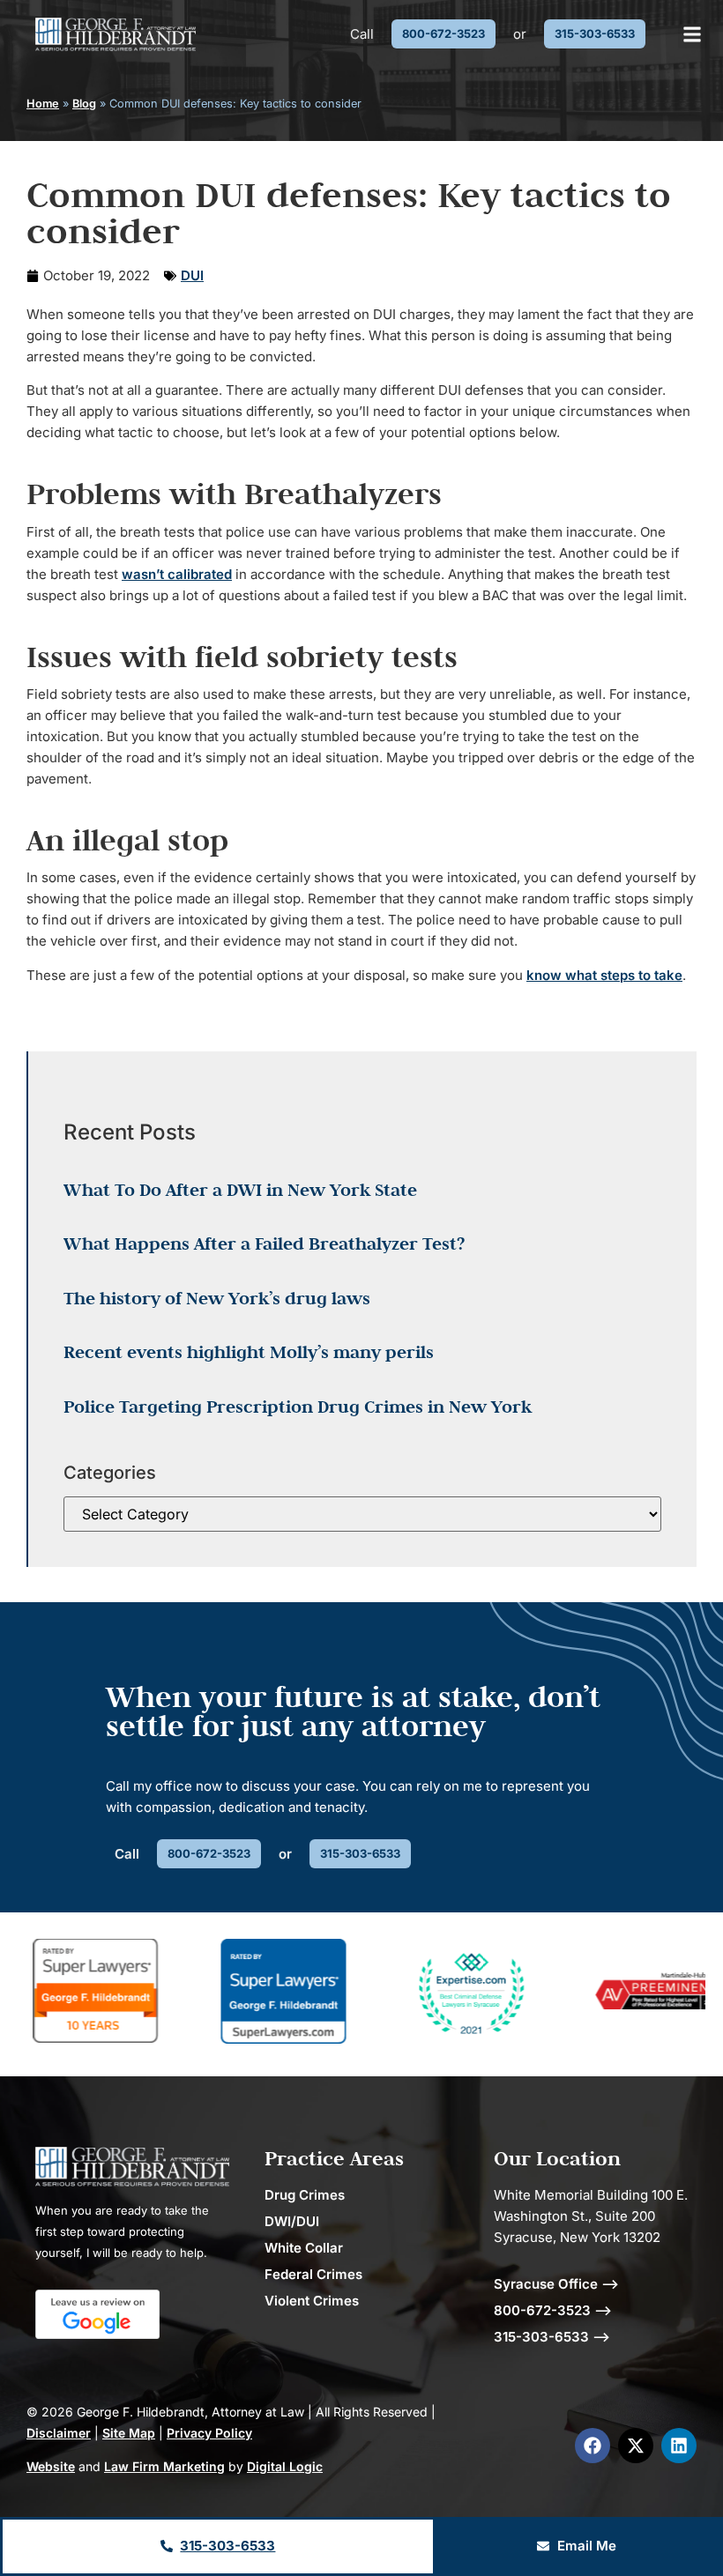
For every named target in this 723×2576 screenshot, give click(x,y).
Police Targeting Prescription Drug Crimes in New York (298, 1407)
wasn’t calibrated (177, 574)
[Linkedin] (679, 2446)
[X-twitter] (636, 2446)
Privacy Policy (209, 2433)
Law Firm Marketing (164, 2466)
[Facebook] (593, 2446)
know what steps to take (604, 975)
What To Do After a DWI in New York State (240, 1190)
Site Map (129, 2433)
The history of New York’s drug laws (217, 1298)
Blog (84, 104)
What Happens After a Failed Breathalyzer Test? (264, 1243)
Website (51, 2466)
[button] (693, 34)
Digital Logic (285, 2466)
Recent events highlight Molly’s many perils (249, 1352)
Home (43, 104)
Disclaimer (59, 2433)
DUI (192, 275)
